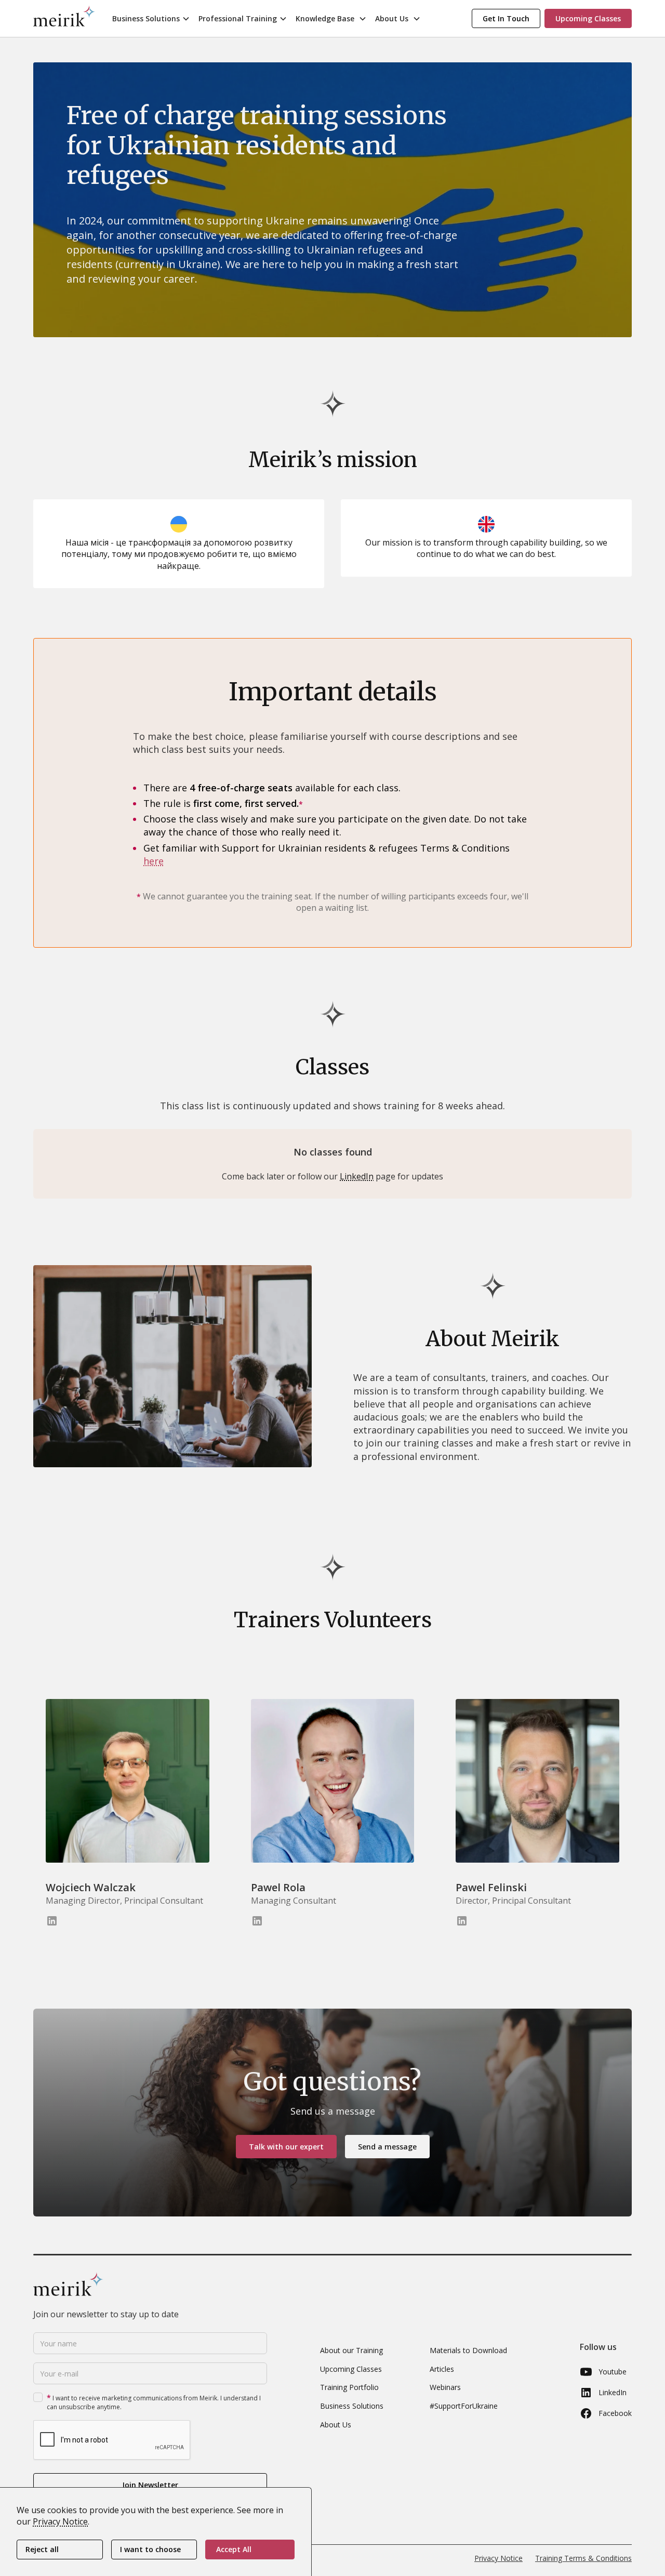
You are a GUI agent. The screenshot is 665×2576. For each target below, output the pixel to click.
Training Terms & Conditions (583, 2558)
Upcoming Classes (351, 2369)
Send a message (387, 2147)
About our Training (351, 2350)
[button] (151, 18)
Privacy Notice (498, 2558)
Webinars (445, 2387)
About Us (336, 2425)
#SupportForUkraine (464, 2406)
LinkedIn (357, 1176)
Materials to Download (468, 2350)
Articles (442, 2369)
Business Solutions (352, 2406)
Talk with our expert (286, 2147)
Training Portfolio (349, 2387)
